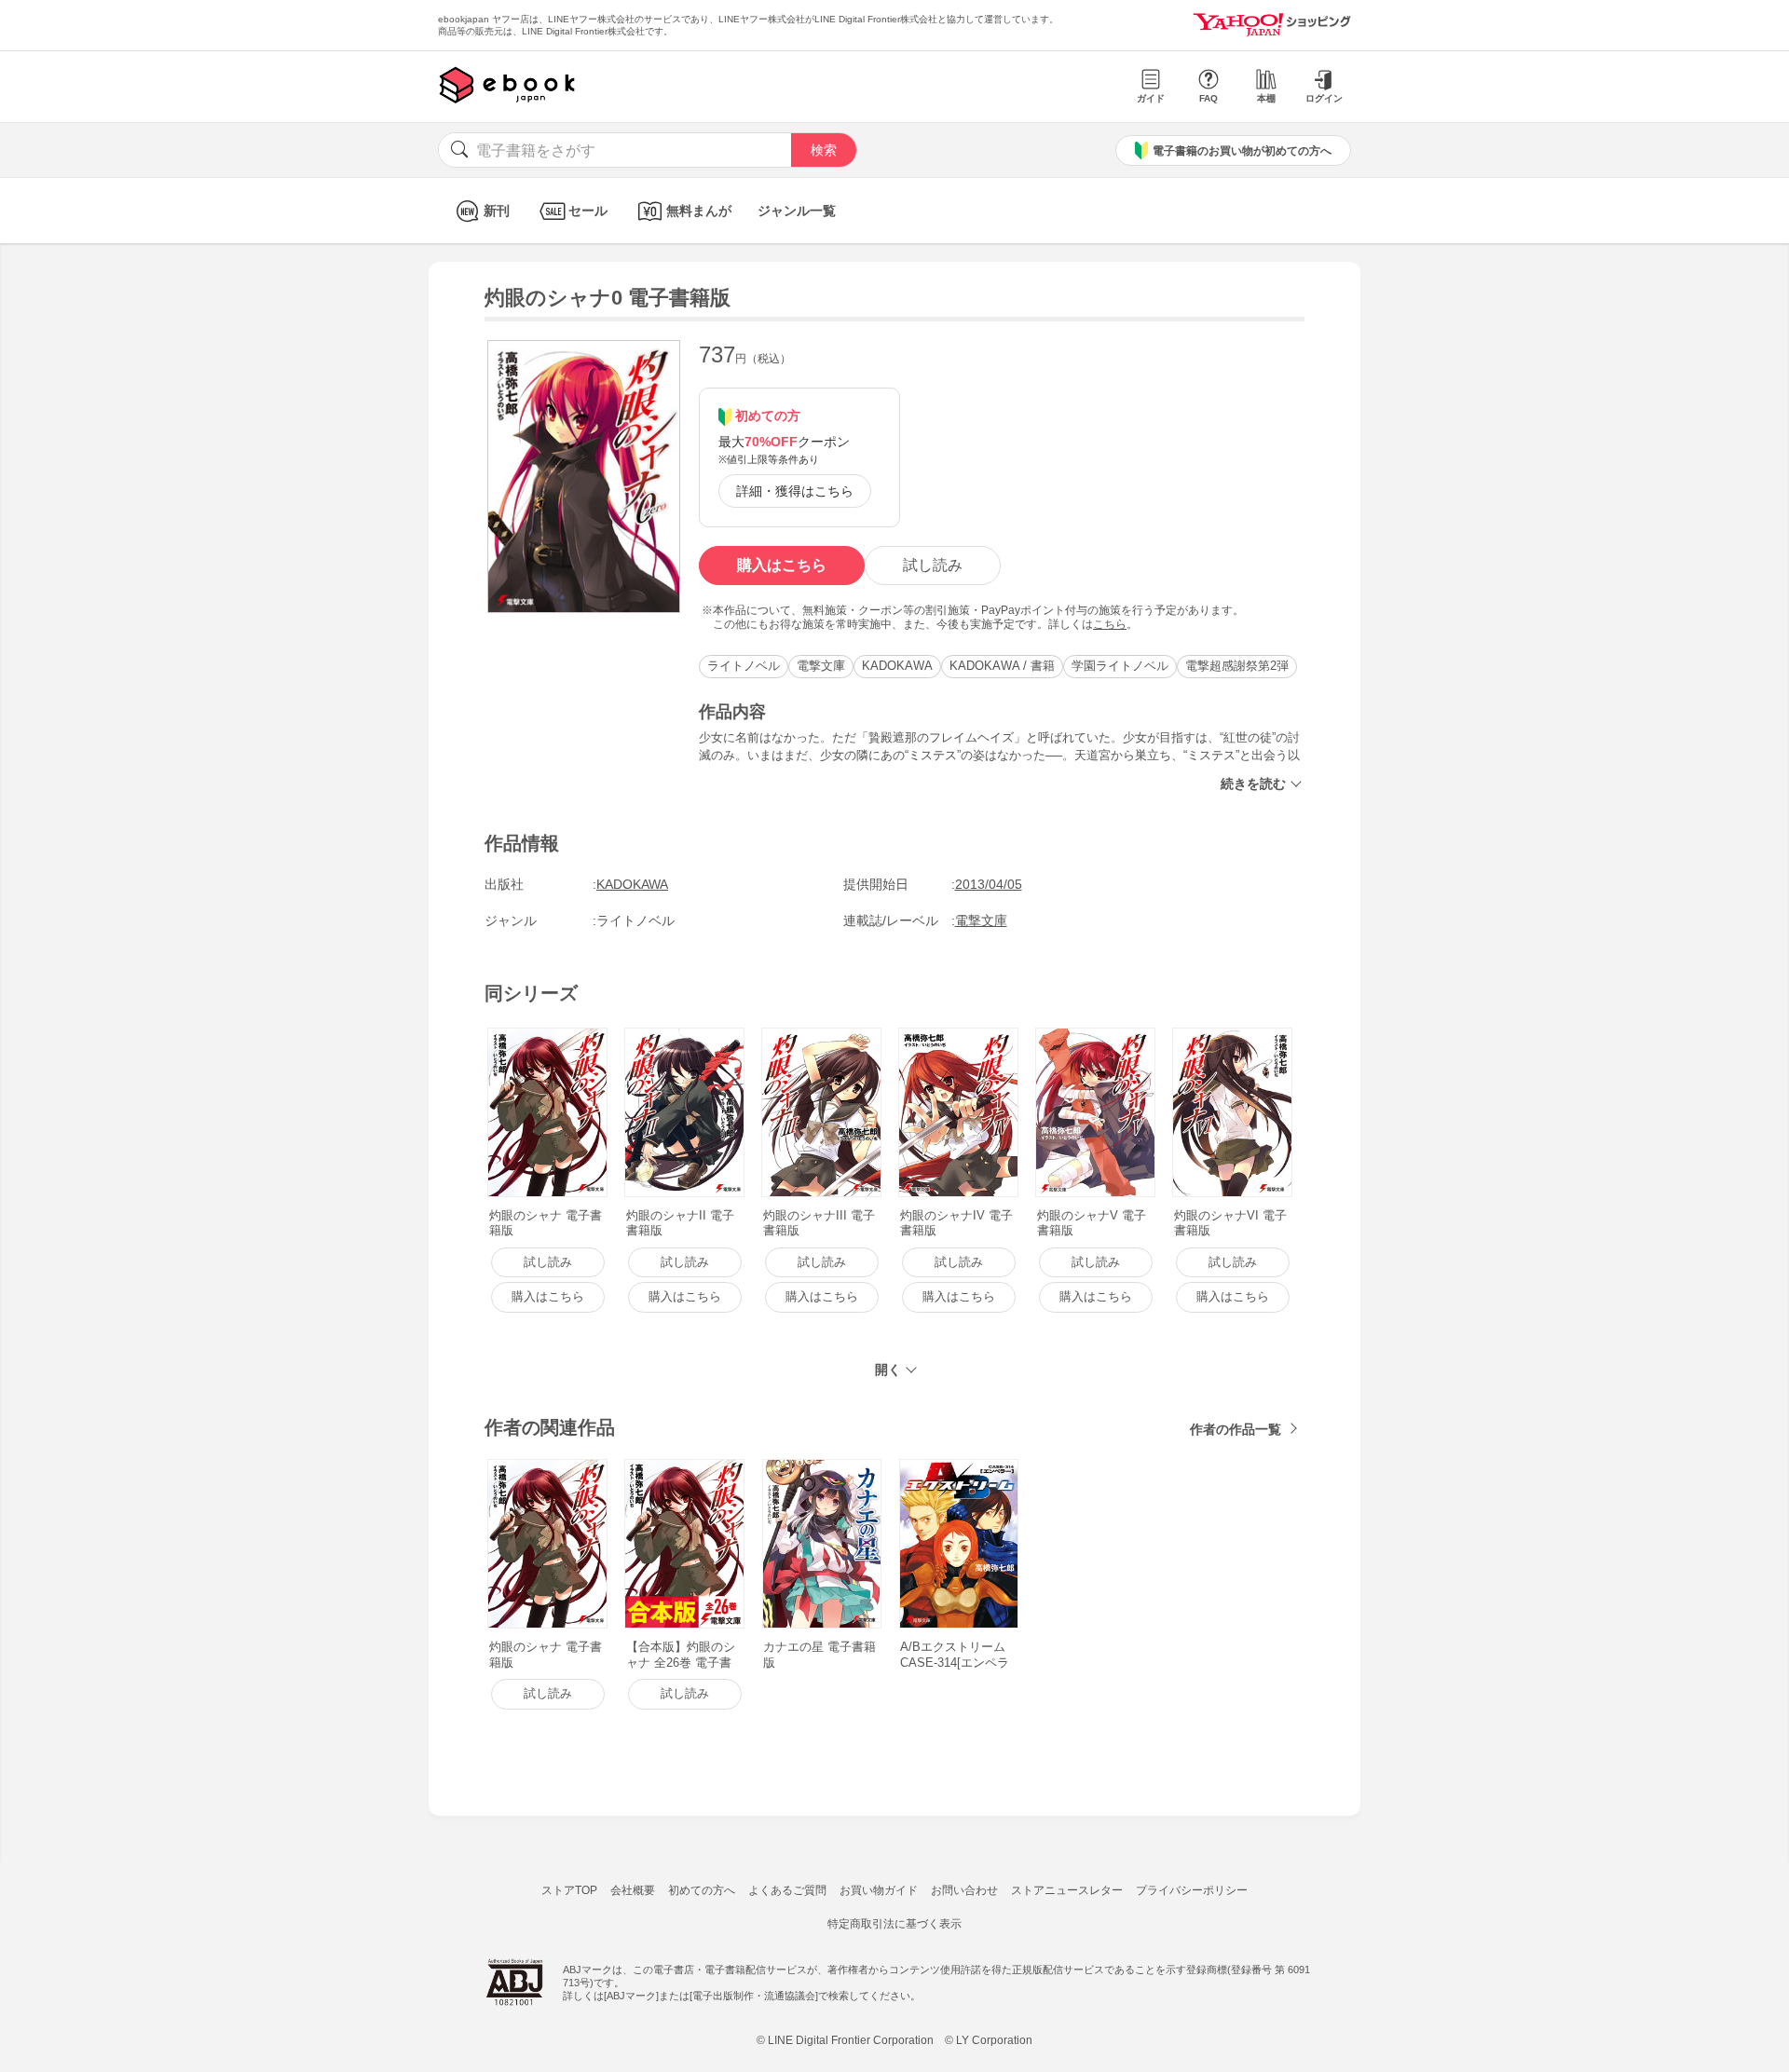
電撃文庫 (821, 666)
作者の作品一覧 (1236, 1429)
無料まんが (699, 211)
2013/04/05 (989, 884)
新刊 (497, 211)
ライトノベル (744, 666)
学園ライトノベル (1120, 666)
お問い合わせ (964, 1890)
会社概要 (633, 1890)
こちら (1110, 624)
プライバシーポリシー (1192, 1890)
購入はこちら (782, 565)
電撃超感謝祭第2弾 (1237, 666)
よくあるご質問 (787, 1890)
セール (588, 211)
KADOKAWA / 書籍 (1002, 666)
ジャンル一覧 (797, 211)
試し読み (933, 565)
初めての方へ (702, 1890)
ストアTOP (569, 1890)
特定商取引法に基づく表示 (894, 1924)
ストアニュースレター (1067, 1890)
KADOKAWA (897, 666)
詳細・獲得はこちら (795, 491)
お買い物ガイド (879, 1890)
